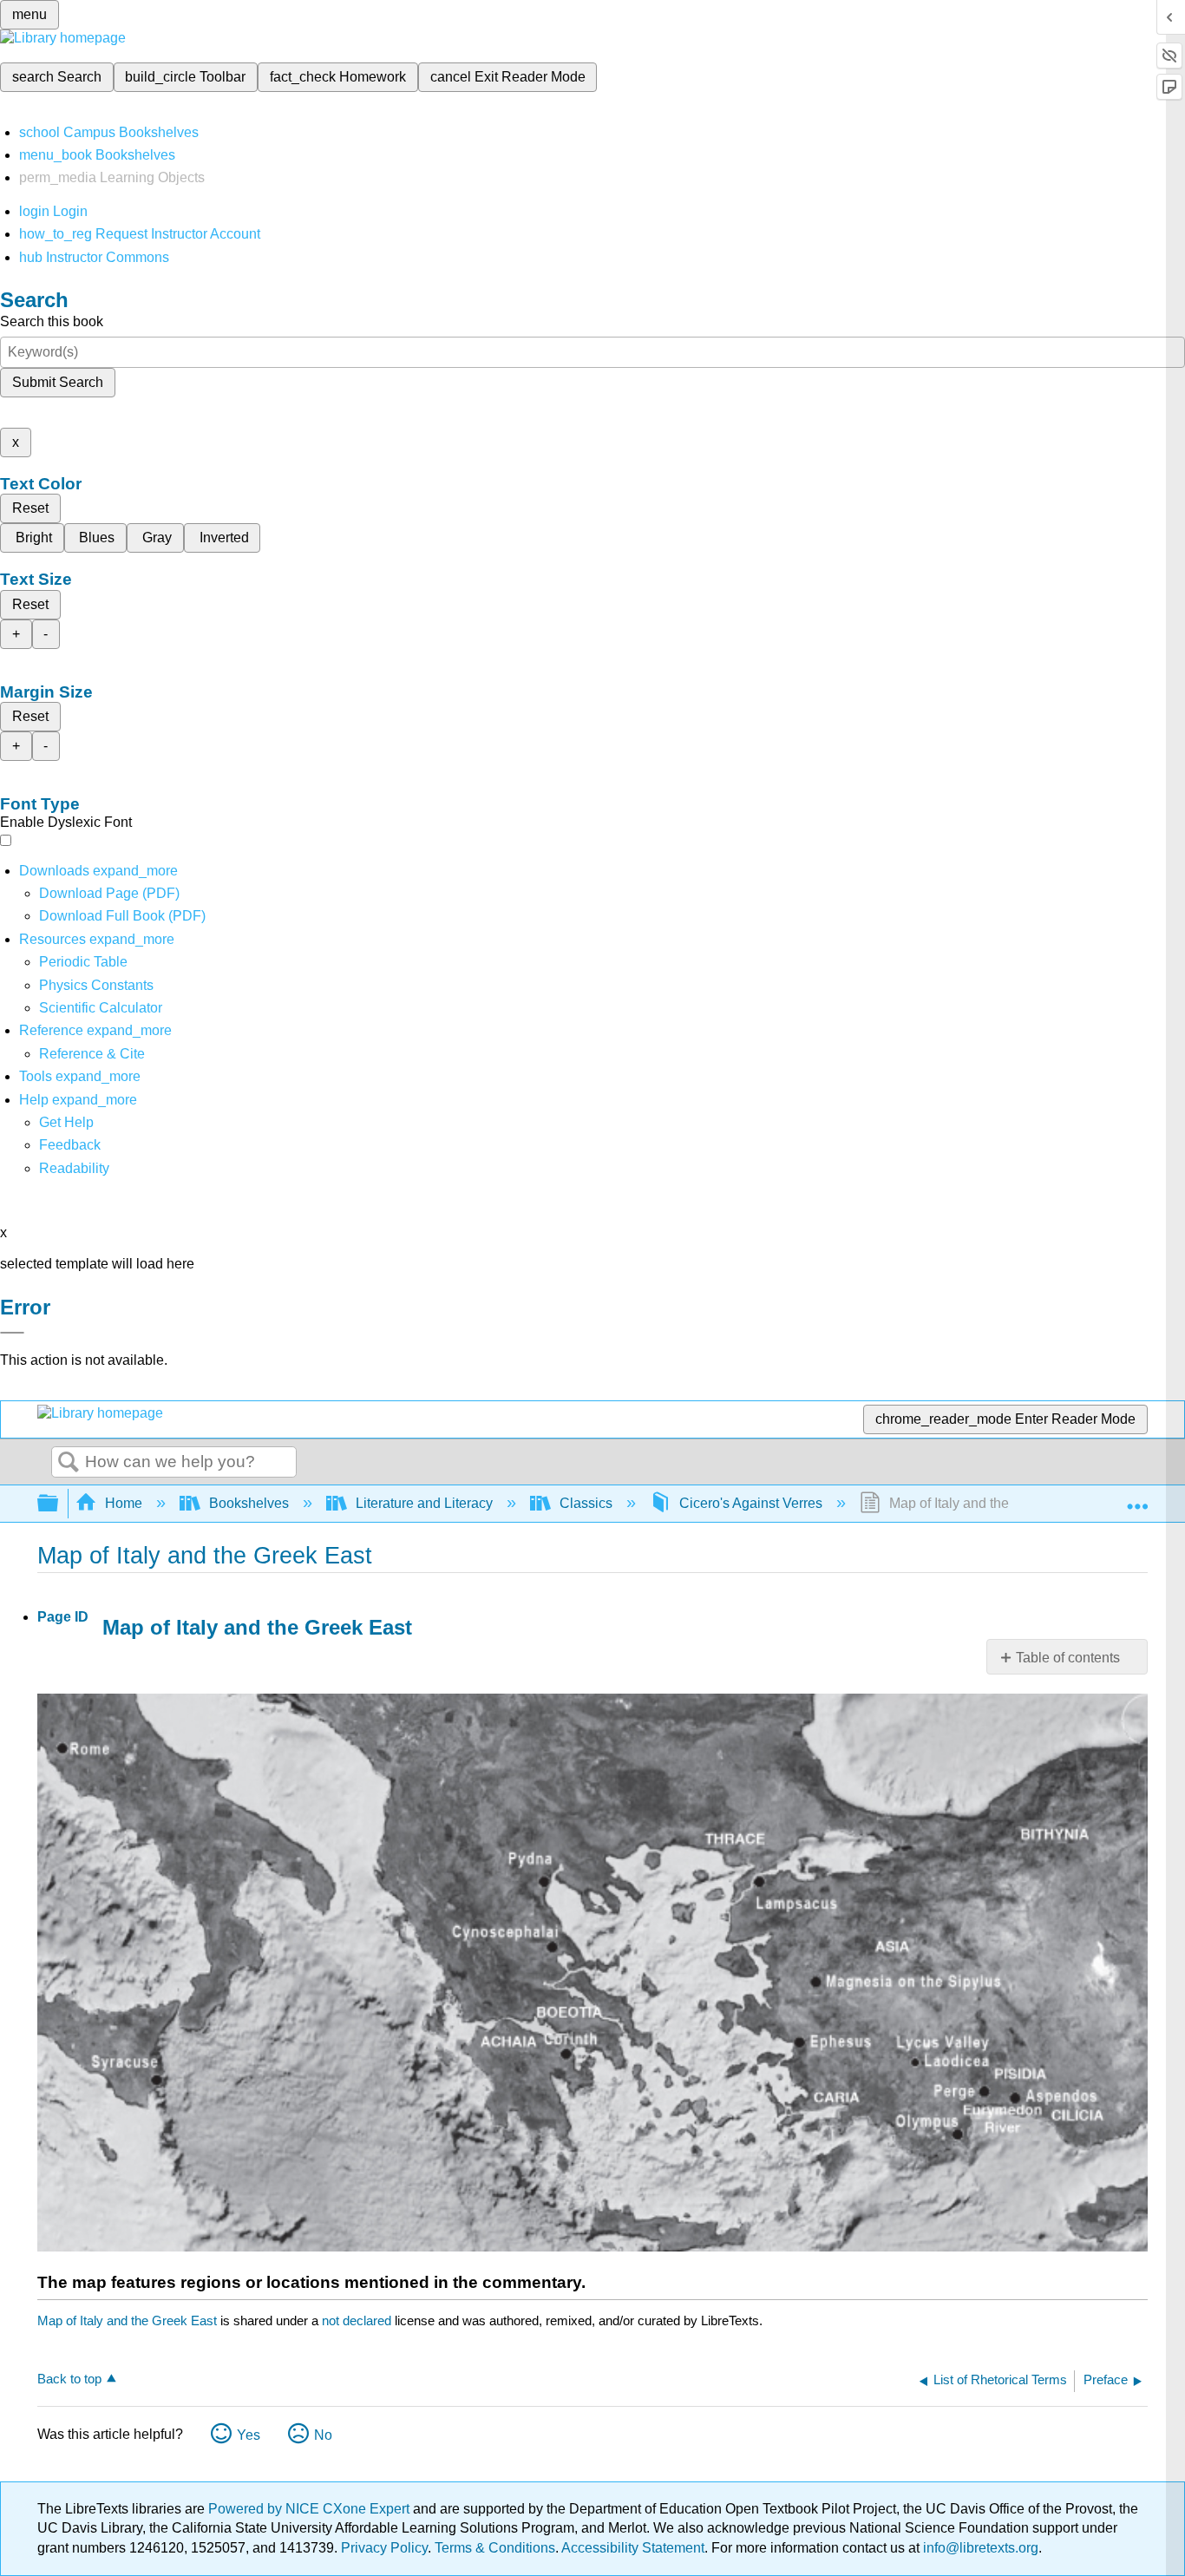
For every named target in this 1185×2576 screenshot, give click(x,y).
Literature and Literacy (424, 1503)
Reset (30, 508)
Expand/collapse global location (1137, 1498)
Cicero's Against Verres (751, 1503)
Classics (586, 1503)
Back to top (69, 2379)
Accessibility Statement (633, 2548)
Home (124, 1503)
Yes (249, 2435)
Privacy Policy (384, 2548)
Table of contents (1068, 1658)
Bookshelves (249, 1503)
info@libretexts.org (979, 2548)
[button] (70, 1145)
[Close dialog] (12, 1333)
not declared (358, 2320)
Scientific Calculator (101, 1008)
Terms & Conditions (495, 2548)
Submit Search (58, 382)
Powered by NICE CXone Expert (311, 2509)
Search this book (52, 321)
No (323, 2435)
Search (69, 1463)
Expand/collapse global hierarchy (59, 1504)
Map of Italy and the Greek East (127, 2320)
